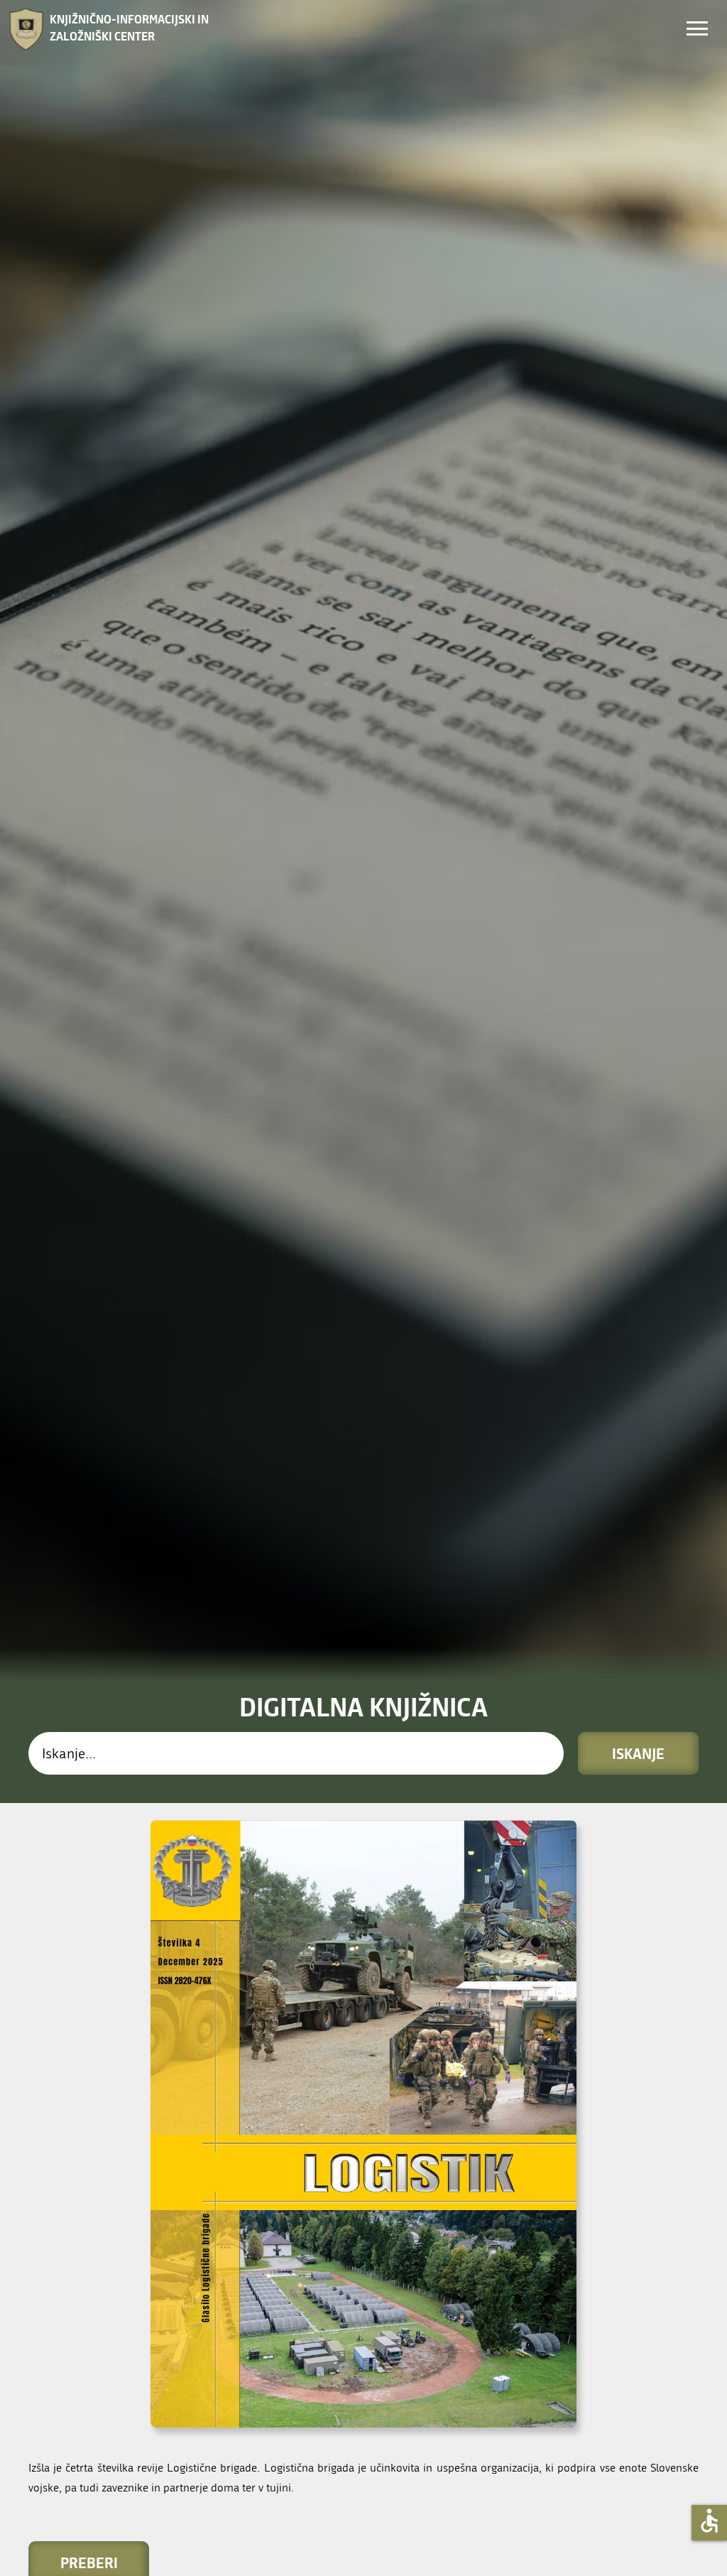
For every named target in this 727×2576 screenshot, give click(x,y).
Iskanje (638, 1753)
